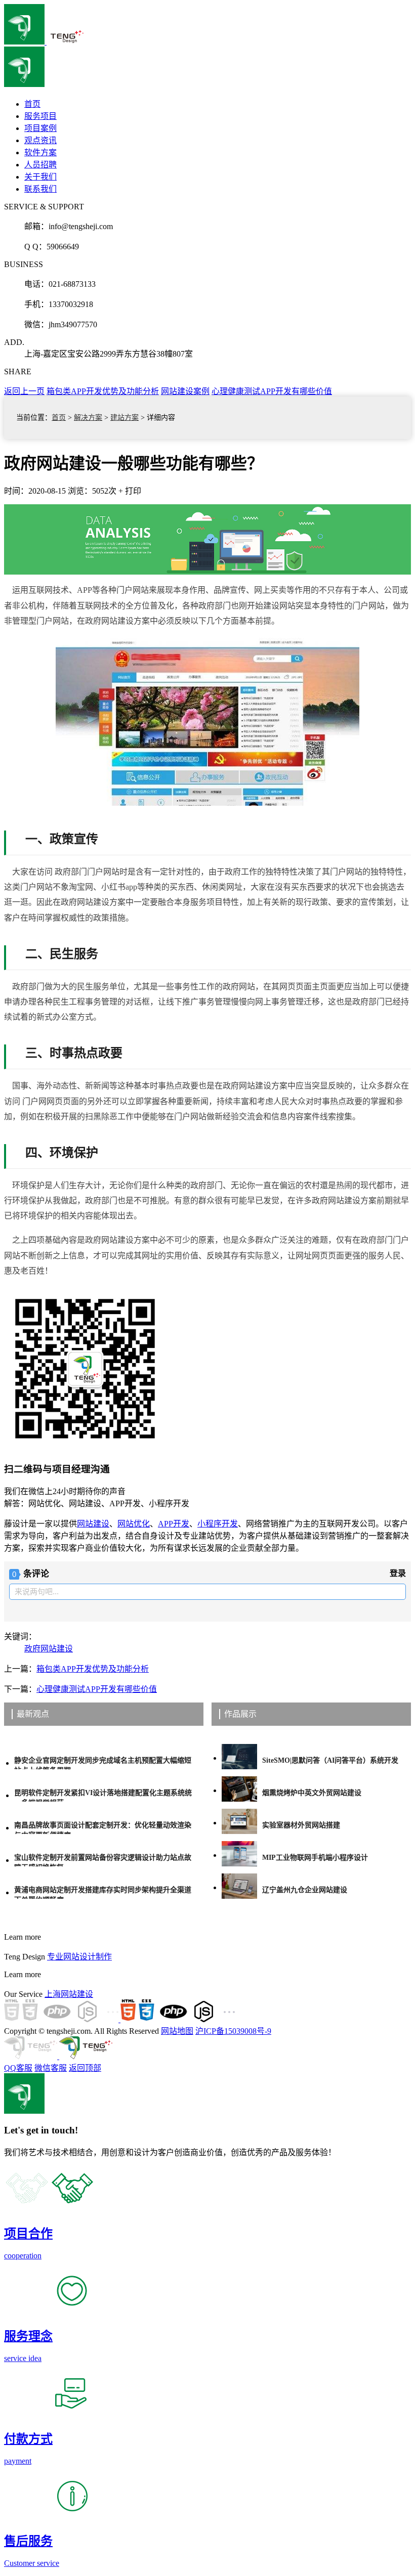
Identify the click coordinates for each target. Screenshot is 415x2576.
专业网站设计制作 (79, 1957)
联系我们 (40, 189)
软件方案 (40, 152)
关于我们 (40, 177)
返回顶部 (85, 2068)
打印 (133, 491)
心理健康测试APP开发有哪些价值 (272, 391)
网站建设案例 (185, 391)
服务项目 (40, 116)
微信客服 (51, 2068)
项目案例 (40, 128)
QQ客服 (18, 2068)
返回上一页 (24, 391)
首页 (59, 418)
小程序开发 (218, 1524)
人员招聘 (40, 165)
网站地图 (177, 2031)
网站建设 (93, 1524)
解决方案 (88, 418)
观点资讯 (40, 140)
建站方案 (124, 418)
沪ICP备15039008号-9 (233, 2031)
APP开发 (174, 1524)
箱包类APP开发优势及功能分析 (103, 391)
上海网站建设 (69, 1994)
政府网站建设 (49, 1649)
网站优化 (134, 1524)
